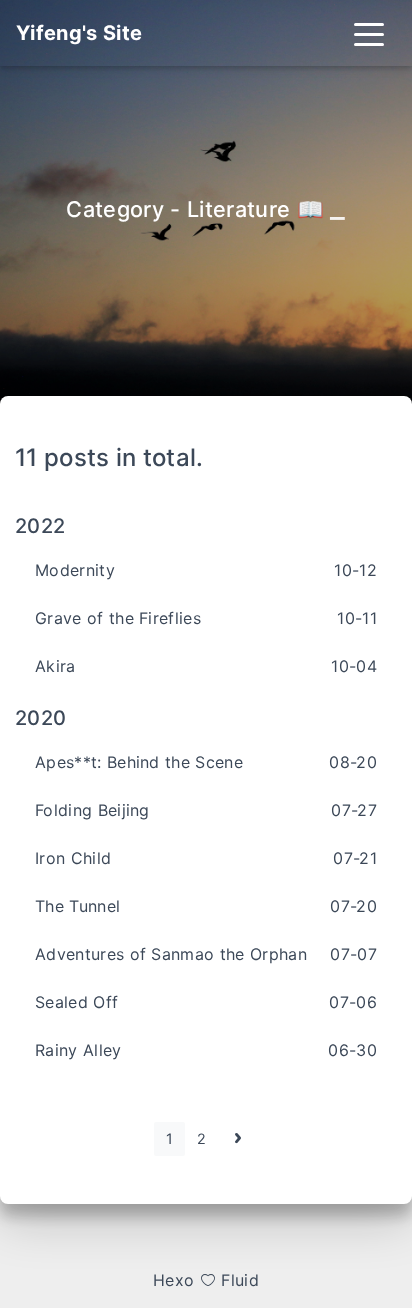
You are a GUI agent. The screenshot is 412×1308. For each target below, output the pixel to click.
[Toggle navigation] (369, 33)
